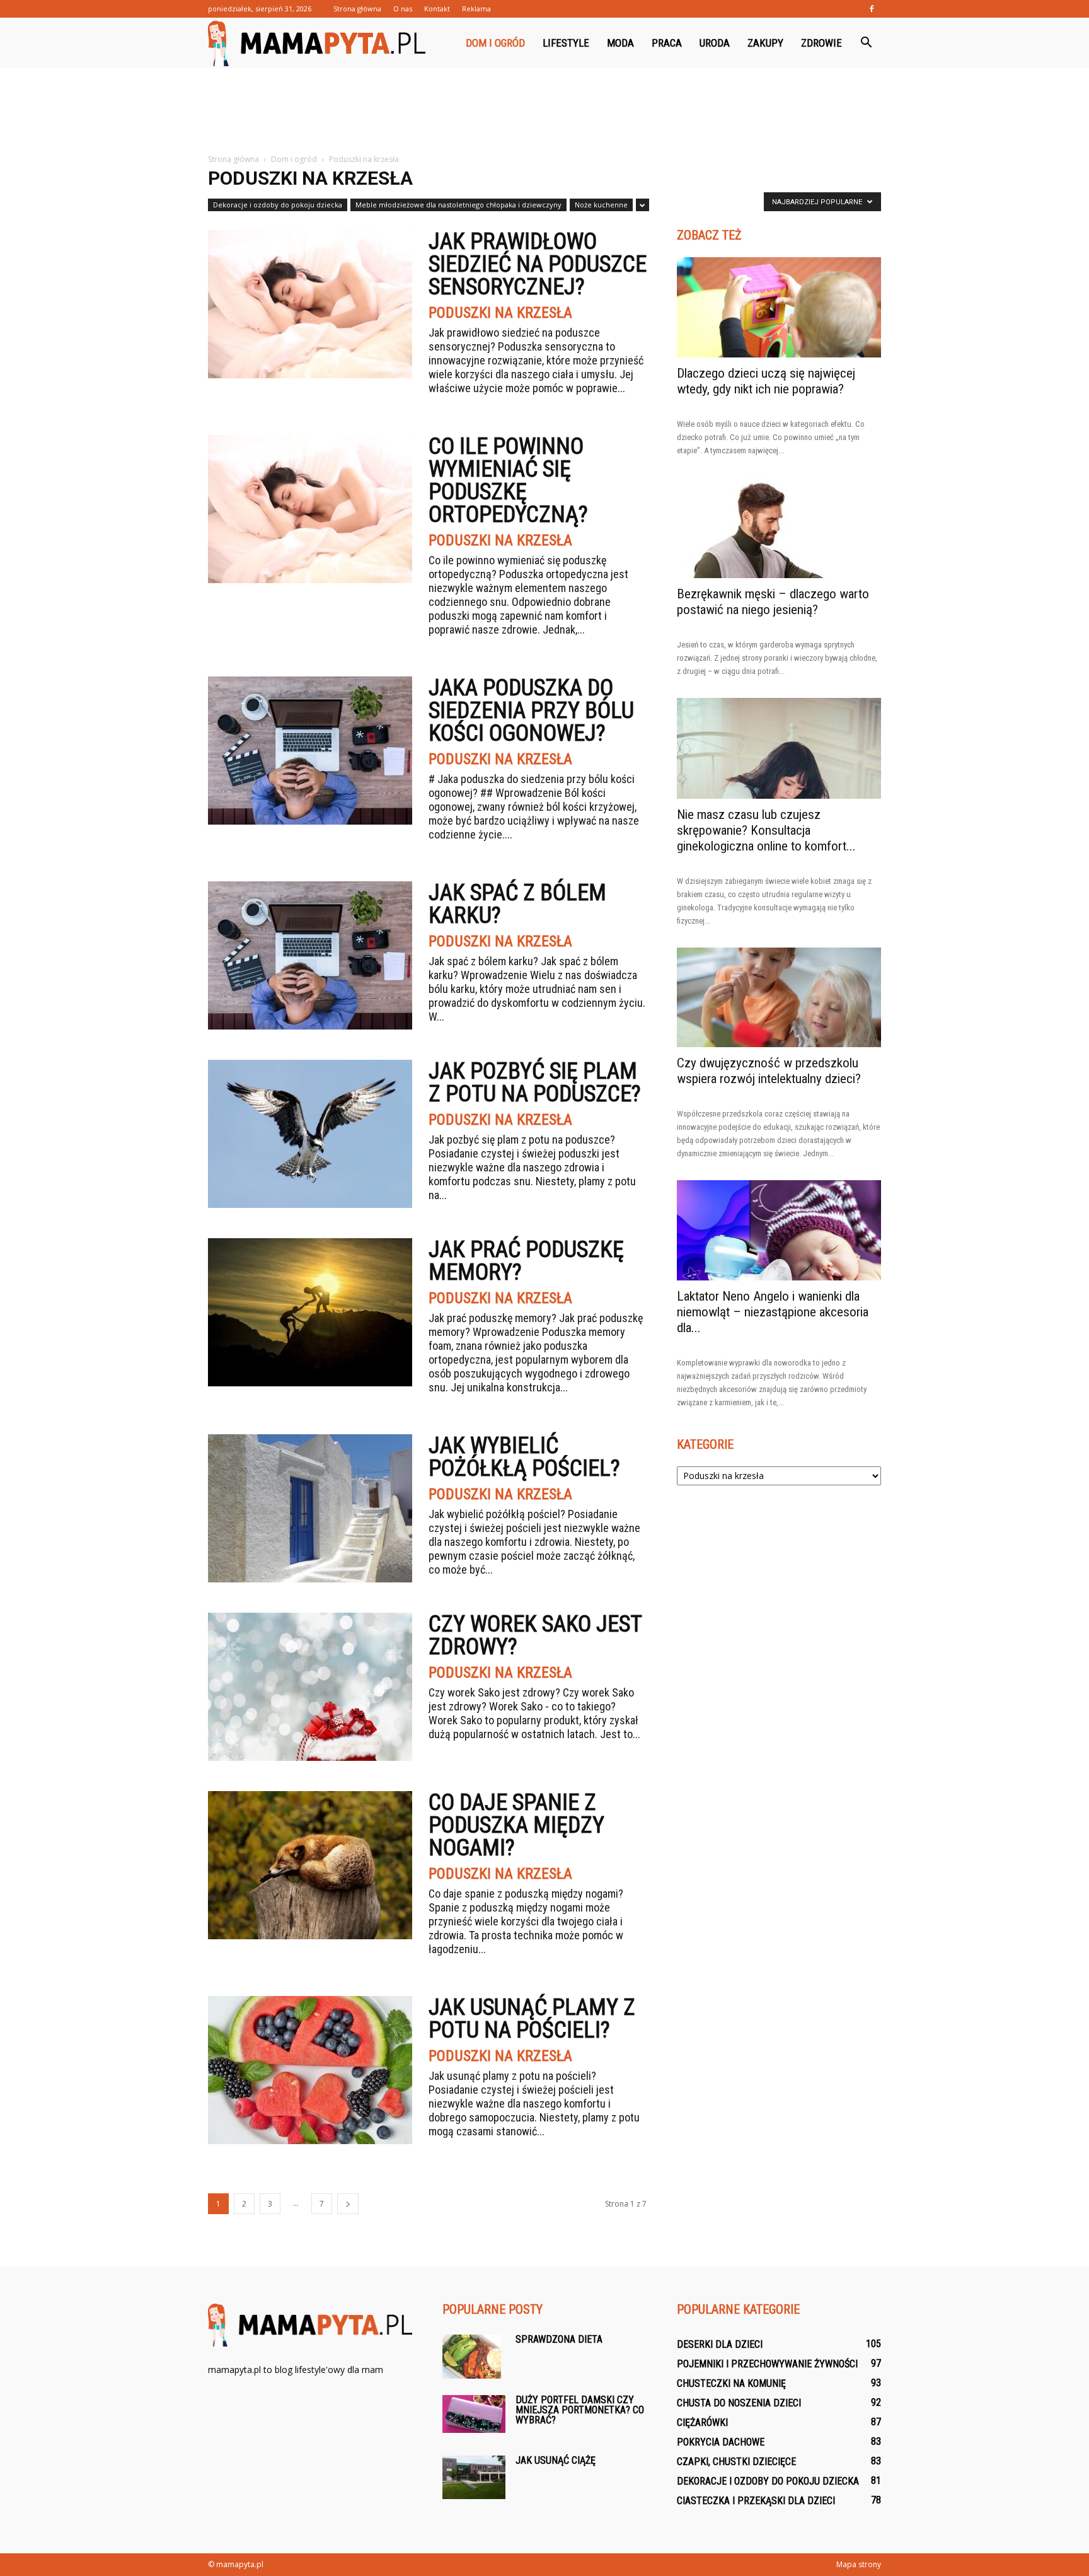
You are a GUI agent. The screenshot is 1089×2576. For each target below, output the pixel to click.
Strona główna (357, 9)
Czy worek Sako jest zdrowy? (535, 1635)
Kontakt (437, 9)
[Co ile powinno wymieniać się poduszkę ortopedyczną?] (310, 509)
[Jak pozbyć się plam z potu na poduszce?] (310, 1134)
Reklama (476, 9)
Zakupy (765, 43)
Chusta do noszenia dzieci (739, 2403)
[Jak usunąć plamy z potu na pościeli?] (310, 2070)
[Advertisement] (544, 112)
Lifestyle (566, 43)
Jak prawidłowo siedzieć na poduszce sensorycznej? (538, 264)
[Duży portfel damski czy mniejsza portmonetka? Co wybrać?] (474, 2414)
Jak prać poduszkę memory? (526, 1261)
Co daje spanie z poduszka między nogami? (516, 1825)
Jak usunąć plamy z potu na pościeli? (532, 2019)
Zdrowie (821, 43)
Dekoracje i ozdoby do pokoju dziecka (278, 205)
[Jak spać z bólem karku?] (310, 955)
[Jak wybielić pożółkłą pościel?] (310, 1508)
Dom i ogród (495, 43)
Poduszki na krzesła (500, 313)
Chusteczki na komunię (731, 2383)
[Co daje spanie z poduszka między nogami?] (310, 1865)
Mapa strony (859, 2564)
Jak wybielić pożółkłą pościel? (524, 1457)
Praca (667, 43)
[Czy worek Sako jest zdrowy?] (310, 1687)
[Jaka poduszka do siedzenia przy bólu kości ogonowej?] (310, 751)
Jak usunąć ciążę (556, 2460)
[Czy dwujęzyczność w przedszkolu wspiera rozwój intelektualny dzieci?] (779, 998)
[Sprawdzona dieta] (472, 2357)
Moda (620, 43)
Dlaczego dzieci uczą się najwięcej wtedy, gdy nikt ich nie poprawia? (766, 381)
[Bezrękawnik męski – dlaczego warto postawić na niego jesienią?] (779, 528)
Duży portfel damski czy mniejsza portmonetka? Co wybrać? (580, 2410)
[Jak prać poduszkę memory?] (310, 1312)
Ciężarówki (702, 2422)
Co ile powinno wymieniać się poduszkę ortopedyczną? (508, 480)
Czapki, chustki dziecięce (736, 2462)
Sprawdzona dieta (559, 2339)
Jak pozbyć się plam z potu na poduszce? (535, 1082)
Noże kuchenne (601, 205)
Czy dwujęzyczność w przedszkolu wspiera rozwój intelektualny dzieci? (769, 1071)
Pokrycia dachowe (721, 2442)
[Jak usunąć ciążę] (474, 2477)
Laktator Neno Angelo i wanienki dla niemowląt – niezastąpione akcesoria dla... (773, 1312)
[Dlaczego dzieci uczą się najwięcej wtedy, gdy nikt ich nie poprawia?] (779, 307)
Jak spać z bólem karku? (517, 904)
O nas (403, 9)
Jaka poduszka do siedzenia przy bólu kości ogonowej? (531, 711)
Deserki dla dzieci (720, 2344)
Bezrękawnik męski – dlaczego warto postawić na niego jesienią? (773, 602)
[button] (866, 43)
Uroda (715, 43)
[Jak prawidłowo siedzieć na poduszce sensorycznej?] (310, 304)
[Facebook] (872, 9)
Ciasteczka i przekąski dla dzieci (756, 2501)
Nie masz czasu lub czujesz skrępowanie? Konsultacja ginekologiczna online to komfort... (766, 830)
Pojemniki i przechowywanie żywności (767, 2364)
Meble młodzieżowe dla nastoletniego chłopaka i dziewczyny (458, 205)
